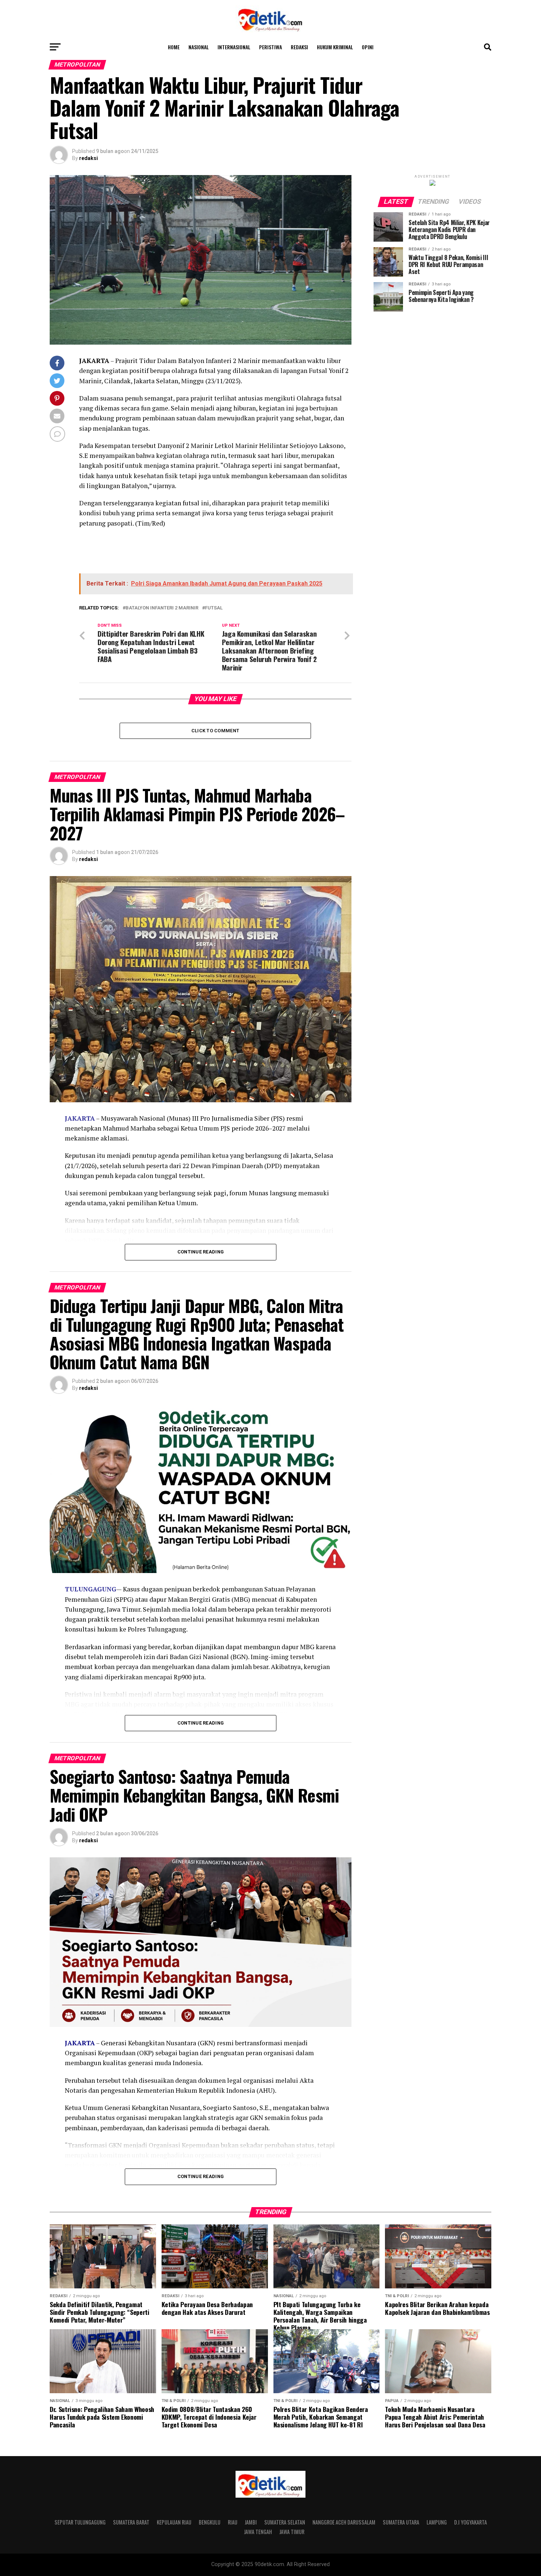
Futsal (214, 608)
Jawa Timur (292, 2532)
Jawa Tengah (258, 2532)
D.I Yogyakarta (471, 2522)
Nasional (199, 47)
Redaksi (299, 47)
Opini (368, 47)
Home (174, 47)
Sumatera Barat (131, 2522)
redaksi (89, 158)
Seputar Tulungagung (80, 2522)
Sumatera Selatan (285, 2522)
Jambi (251, 2522)
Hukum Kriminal (335, 47)
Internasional (234, 47)
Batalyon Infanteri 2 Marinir (162, 608)
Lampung (437, 2522)
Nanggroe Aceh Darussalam (344, 2522)
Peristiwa (270, 47)
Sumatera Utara (401, 2522)
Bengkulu (210, 2522)
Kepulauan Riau (174, 2522)
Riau (233, 2522)
